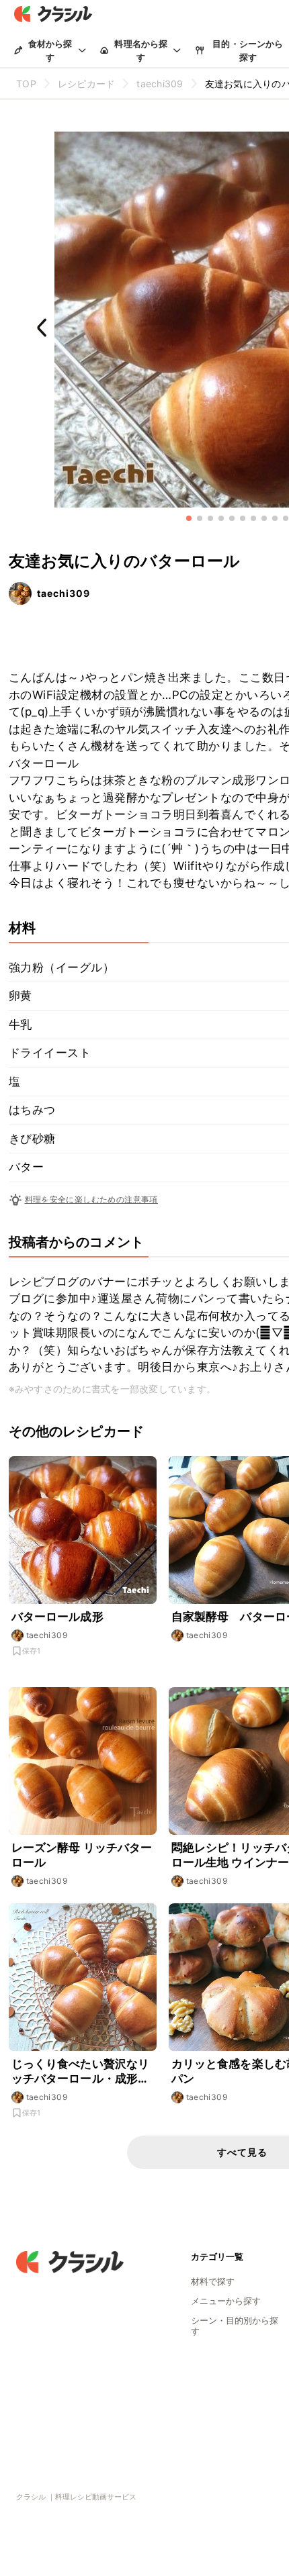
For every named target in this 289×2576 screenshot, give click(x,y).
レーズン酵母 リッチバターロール (82, 1855)
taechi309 (64, 593)
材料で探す (213, 2281)
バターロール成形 (57, 1617)
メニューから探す (226, 2301)
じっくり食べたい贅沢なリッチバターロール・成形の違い (81, 2071)
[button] (189, 518)
